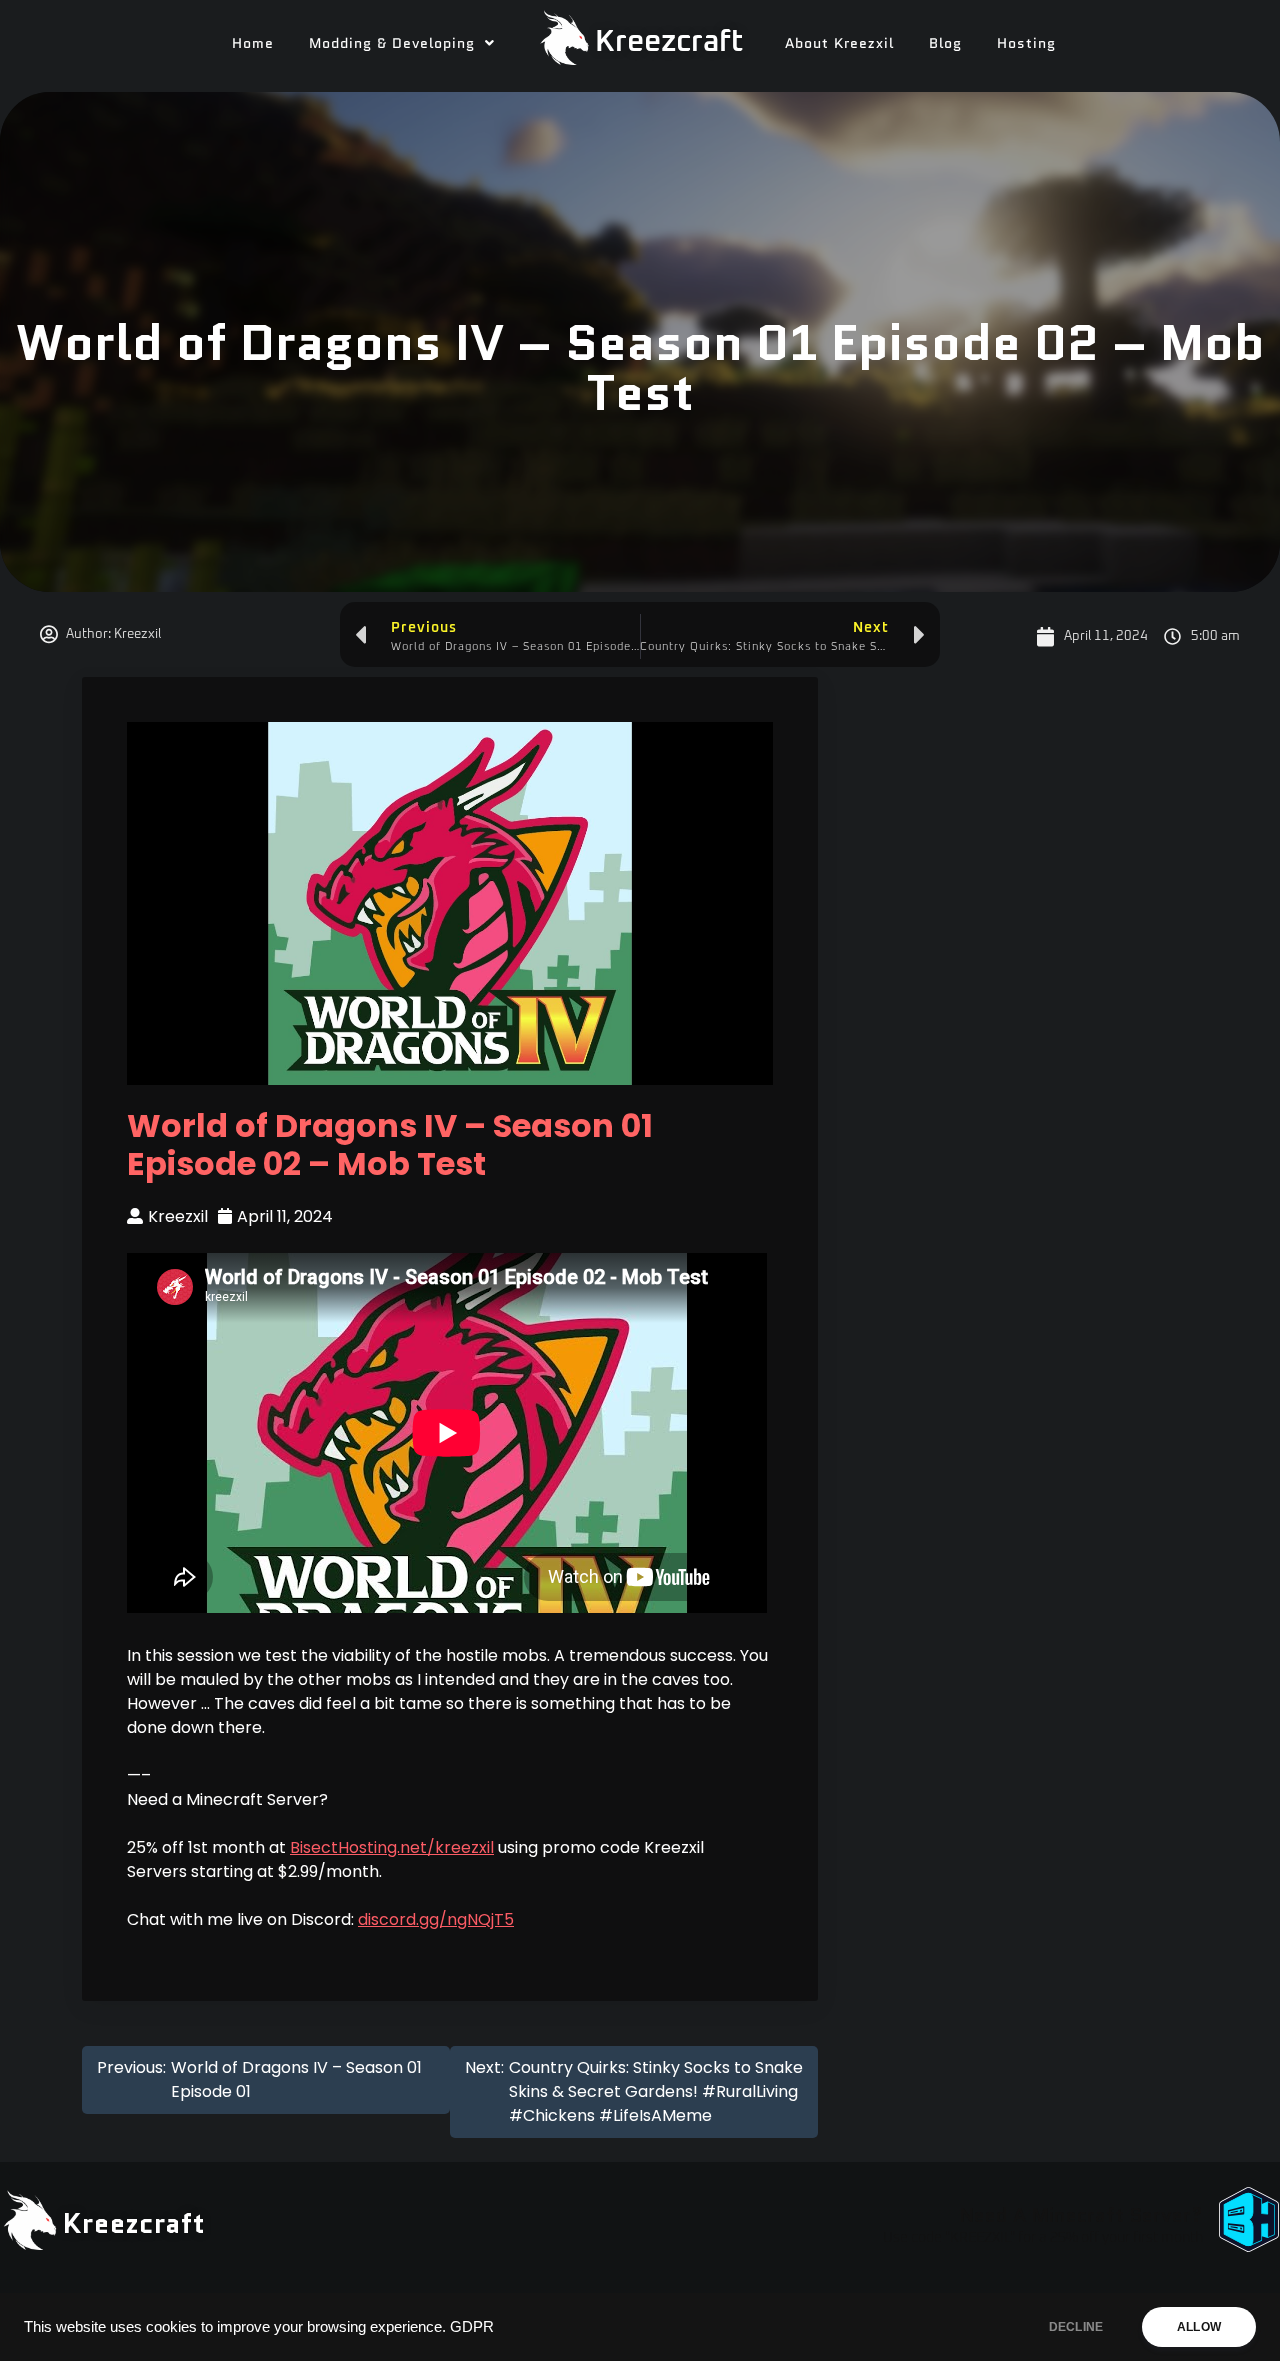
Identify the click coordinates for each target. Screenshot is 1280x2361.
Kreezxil (178, 1216)
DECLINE (1076, 2327)
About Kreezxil (839, 43)
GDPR (472, 2327)
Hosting (1026, 43)
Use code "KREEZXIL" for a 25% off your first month (1043, 2238)
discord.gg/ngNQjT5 (436, 1919)
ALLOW (1199, 2327)
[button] (402, 43)
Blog (945, 43)
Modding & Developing (392, 43)
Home (253, 43)
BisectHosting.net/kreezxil (392, 1847)
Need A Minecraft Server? (1081, 2215)
